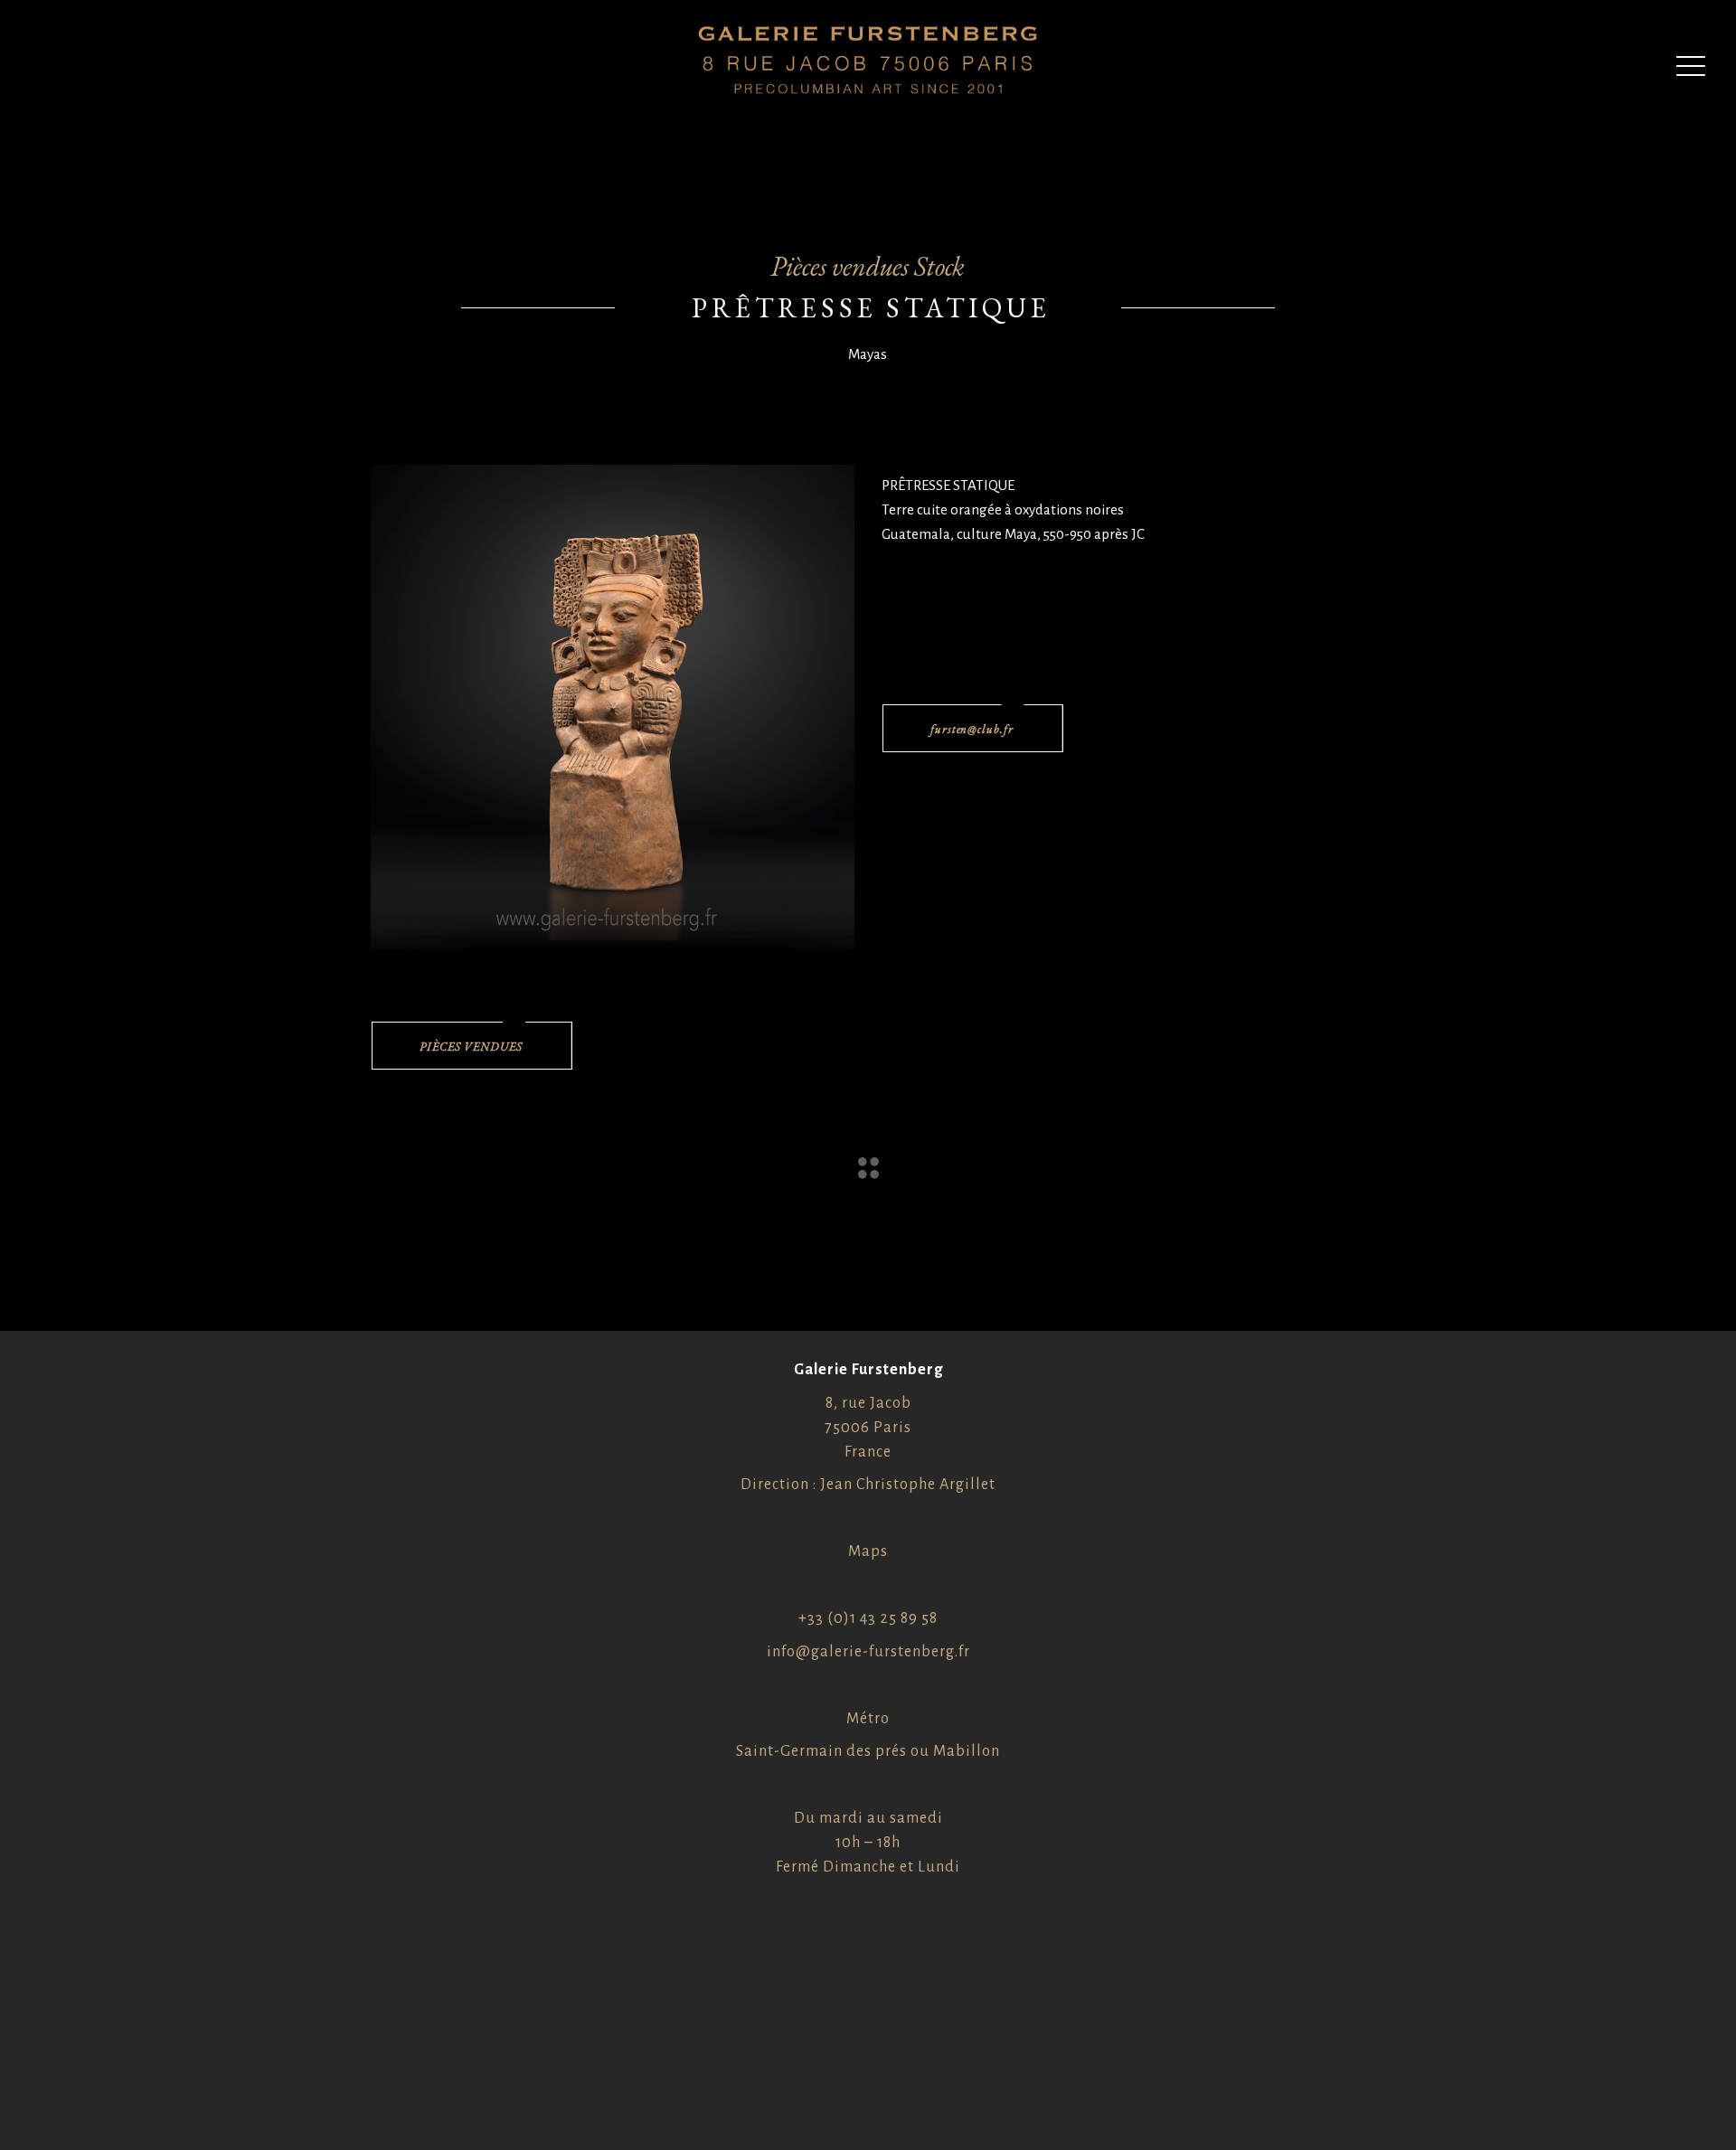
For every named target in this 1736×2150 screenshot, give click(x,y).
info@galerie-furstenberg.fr (868, 1652)
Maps (868, 1551)
